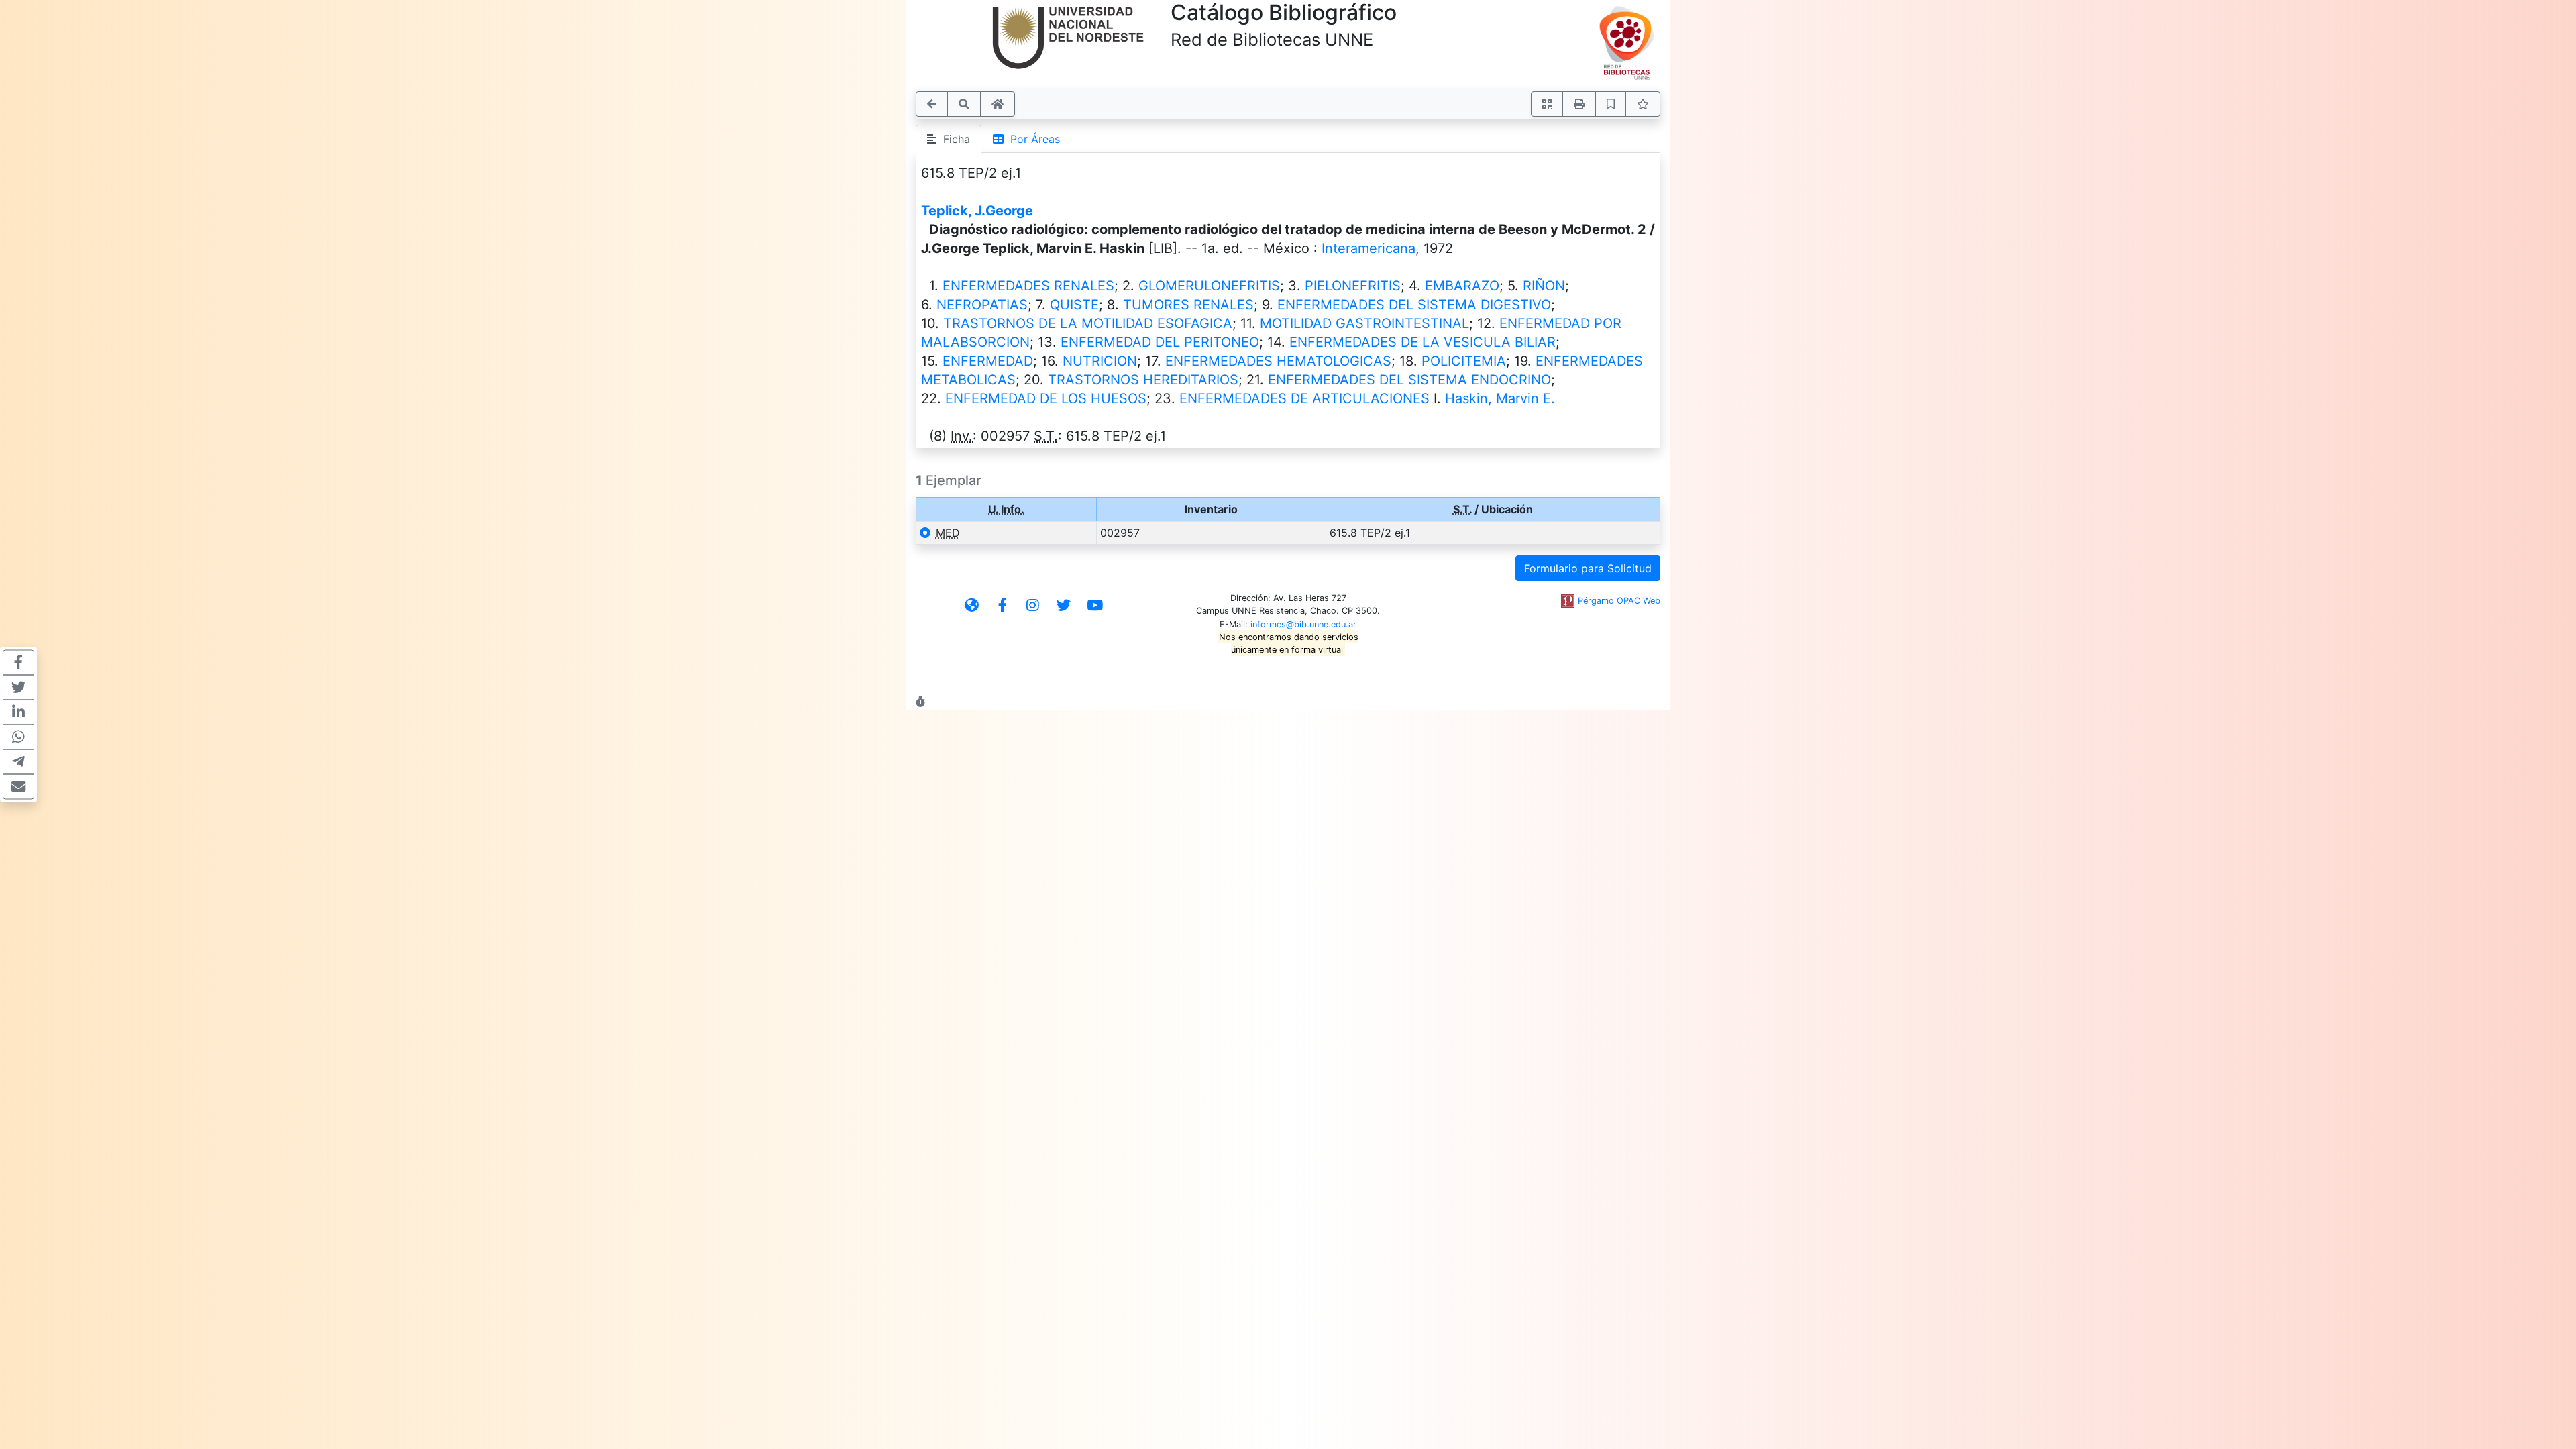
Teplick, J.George (977, 211)
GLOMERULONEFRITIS (1209, 286)
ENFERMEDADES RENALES (1028, 286)
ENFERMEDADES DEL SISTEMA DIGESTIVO (1414, 305)
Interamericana (1368, 248)
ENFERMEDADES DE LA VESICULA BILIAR (1423, 342)
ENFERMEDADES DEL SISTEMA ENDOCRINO (1409, 380)
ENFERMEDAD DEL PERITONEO (1160, 342)
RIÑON (1544, 286)
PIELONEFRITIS (1353, 286)
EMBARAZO (1462, 286)
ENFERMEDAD (988, 361)
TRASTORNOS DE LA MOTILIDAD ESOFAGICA (1088, 323)
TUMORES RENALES (1188, 305)
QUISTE (1074, 305)
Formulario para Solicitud (1588, 568)
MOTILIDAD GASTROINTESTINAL (1364, 323)
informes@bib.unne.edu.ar (1303, 624)
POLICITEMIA (1464, 361)
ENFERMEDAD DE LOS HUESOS (1046, 398)
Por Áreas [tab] (1032, 139)
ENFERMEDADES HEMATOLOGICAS (1278, 361)
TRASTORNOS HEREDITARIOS (1143, 380)
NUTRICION (1100, 361)
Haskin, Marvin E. (1500, 398)
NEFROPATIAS (982, 305)
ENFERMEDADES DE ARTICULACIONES (1304, 398)
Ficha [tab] (953, 139)
